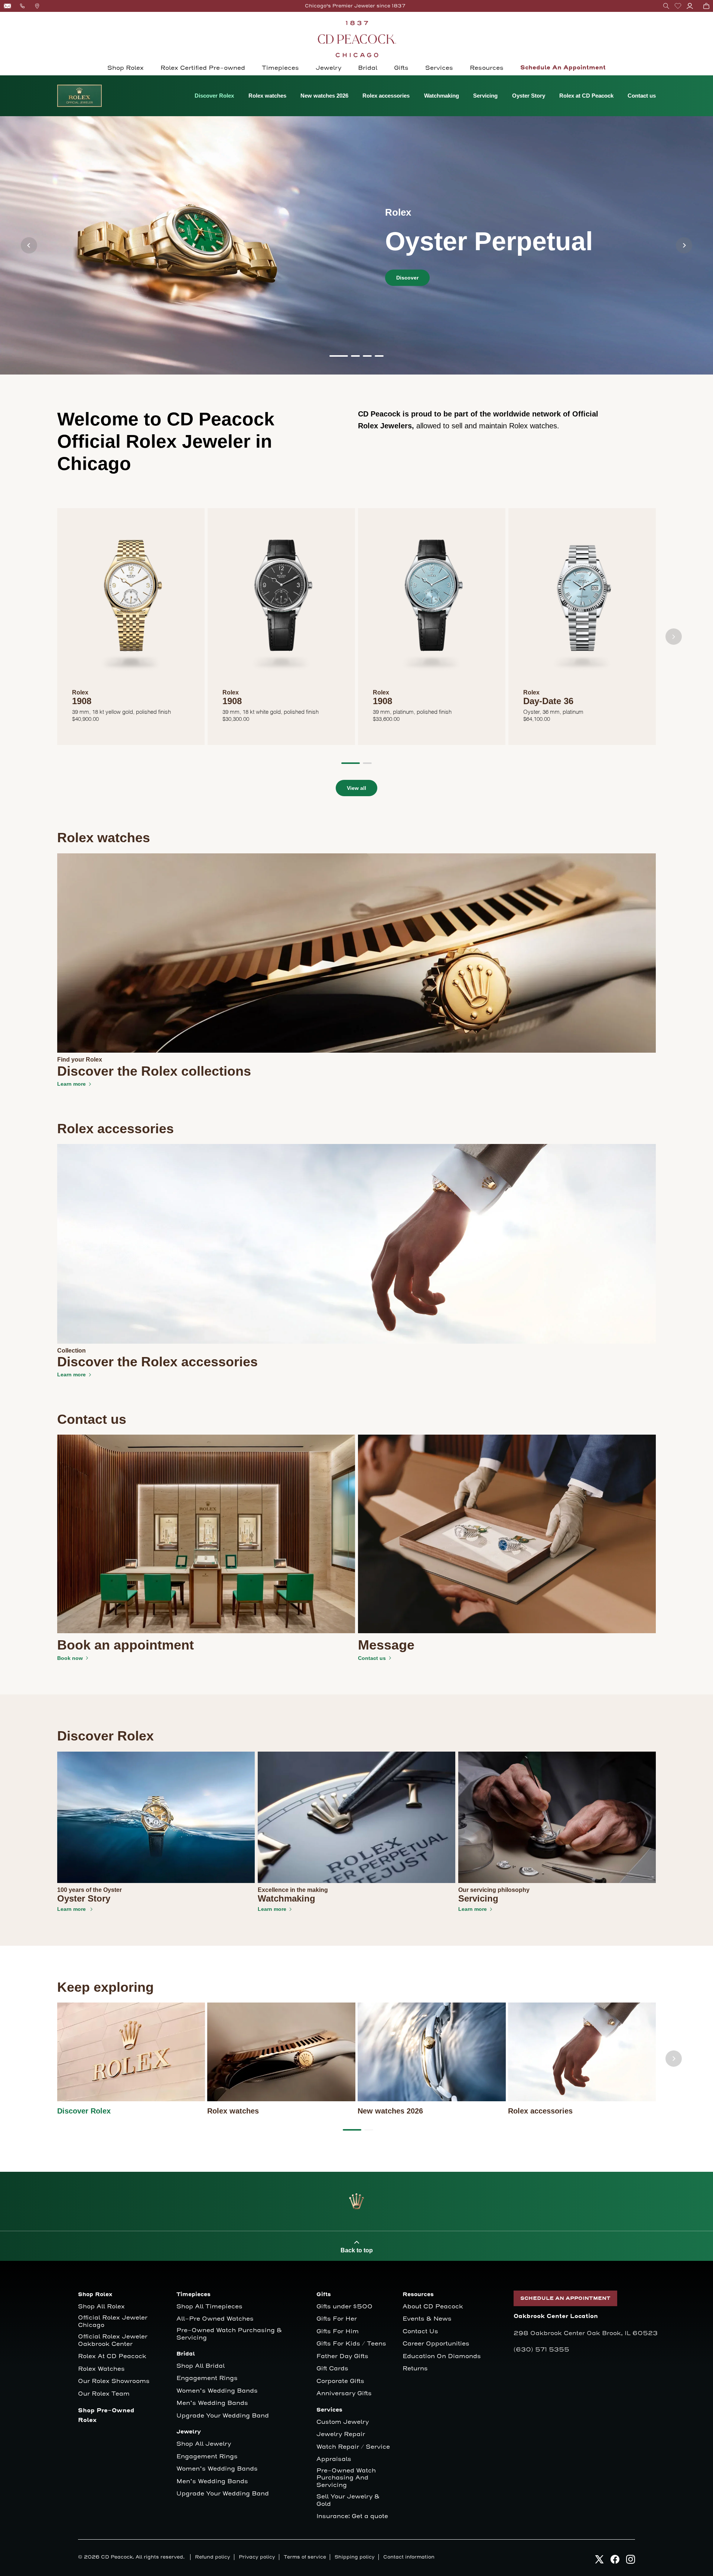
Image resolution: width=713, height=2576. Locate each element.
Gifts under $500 (344, 2307)
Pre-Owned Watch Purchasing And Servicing (346, 2478)
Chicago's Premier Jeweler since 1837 (355, 6)
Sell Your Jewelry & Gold (348, 2500)
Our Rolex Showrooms (114, 2381)
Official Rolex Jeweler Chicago (114, 2322)
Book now (70, 1658)
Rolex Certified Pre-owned (203, 68)
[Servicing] (557, 1817)
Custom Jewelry (343, 2422)
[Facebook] (615, 2559)
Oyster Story (529, 96)
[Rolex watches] (281, 2052)
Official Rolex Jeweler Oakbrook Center (113, 2340)
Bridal (368, 68)
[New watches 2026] (432, 2052)
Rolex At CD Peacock (112, 2356)
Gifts (401, 68)
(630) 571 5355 (541, 2350)
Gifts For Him (338, 2332)
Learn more (71, 1084)
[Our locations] (37, 6)
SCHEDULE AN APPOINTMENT (565, 2298)
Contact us (642, 96)
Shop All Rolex (101, 2307)
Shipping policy (355, 2557)
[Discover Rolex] (131, 2052)
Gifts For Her (337, 2319)
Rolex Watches (101, 2369)
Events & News (427, 2319)
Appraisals (334, 2459)
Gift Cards (332, 2369)
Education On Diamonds (442, 2356)
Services (439, 68)
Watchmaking (442, 96)
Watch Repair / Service (353, 2447)
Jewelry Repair (341, 2434)
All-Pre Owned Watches (215, 2319)
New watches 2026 (324, 96)
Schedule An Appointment (563, 68)
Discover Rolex (214, 96)
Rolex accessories (386, 96)
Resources (487, 68)
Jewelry (328, 68)
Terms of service (305, 2557)
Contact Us (420, 2332)
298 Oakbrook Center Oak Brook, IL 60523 (586, 2333)
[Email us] (7, 6)
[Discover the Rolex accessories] (357, 1243)
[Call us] (22, 6)
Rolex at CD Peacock (586, 96)
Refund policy (213, 2557)
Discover (407, 278)
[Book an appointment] (206, 1534)
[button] (666, 6)
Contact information (409, 2557)
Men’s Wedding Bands (212, 2403)
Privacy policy (257, 2557)
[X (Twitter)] (599, 2559)
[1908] (131, 602)
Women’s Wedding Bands (217, 2391)
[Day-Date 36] (582, 602)
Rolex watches (267, 96)
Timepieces (280, 68)
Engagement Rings (207, 2378)
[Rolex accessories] (582, 2052)
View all (356, 788)
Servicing (485, 96)
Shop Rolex (126, 68)
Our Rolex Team (104, 2394)
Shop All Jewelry (204, 2444)
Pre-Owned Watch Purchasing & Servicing (229, 2334)
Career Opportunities (436, 2344)
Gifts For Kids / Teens (351, 2344)
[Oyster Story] (156, 1817)
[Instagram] (631, 2559)
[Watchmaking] (356, 1817)
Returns (415, 2369)
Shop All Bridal (201, 2366)
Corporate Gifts (340, 2381)
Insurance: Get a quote (352, 2516)
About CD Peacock (433, 2307)
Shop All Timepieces (209, 2307)
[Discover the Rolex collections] (357, 953)
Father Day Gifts (342, 2356)
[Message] (507, 1534)
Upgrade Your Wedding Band (223, 2416)
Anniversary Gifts (344, 2394)
